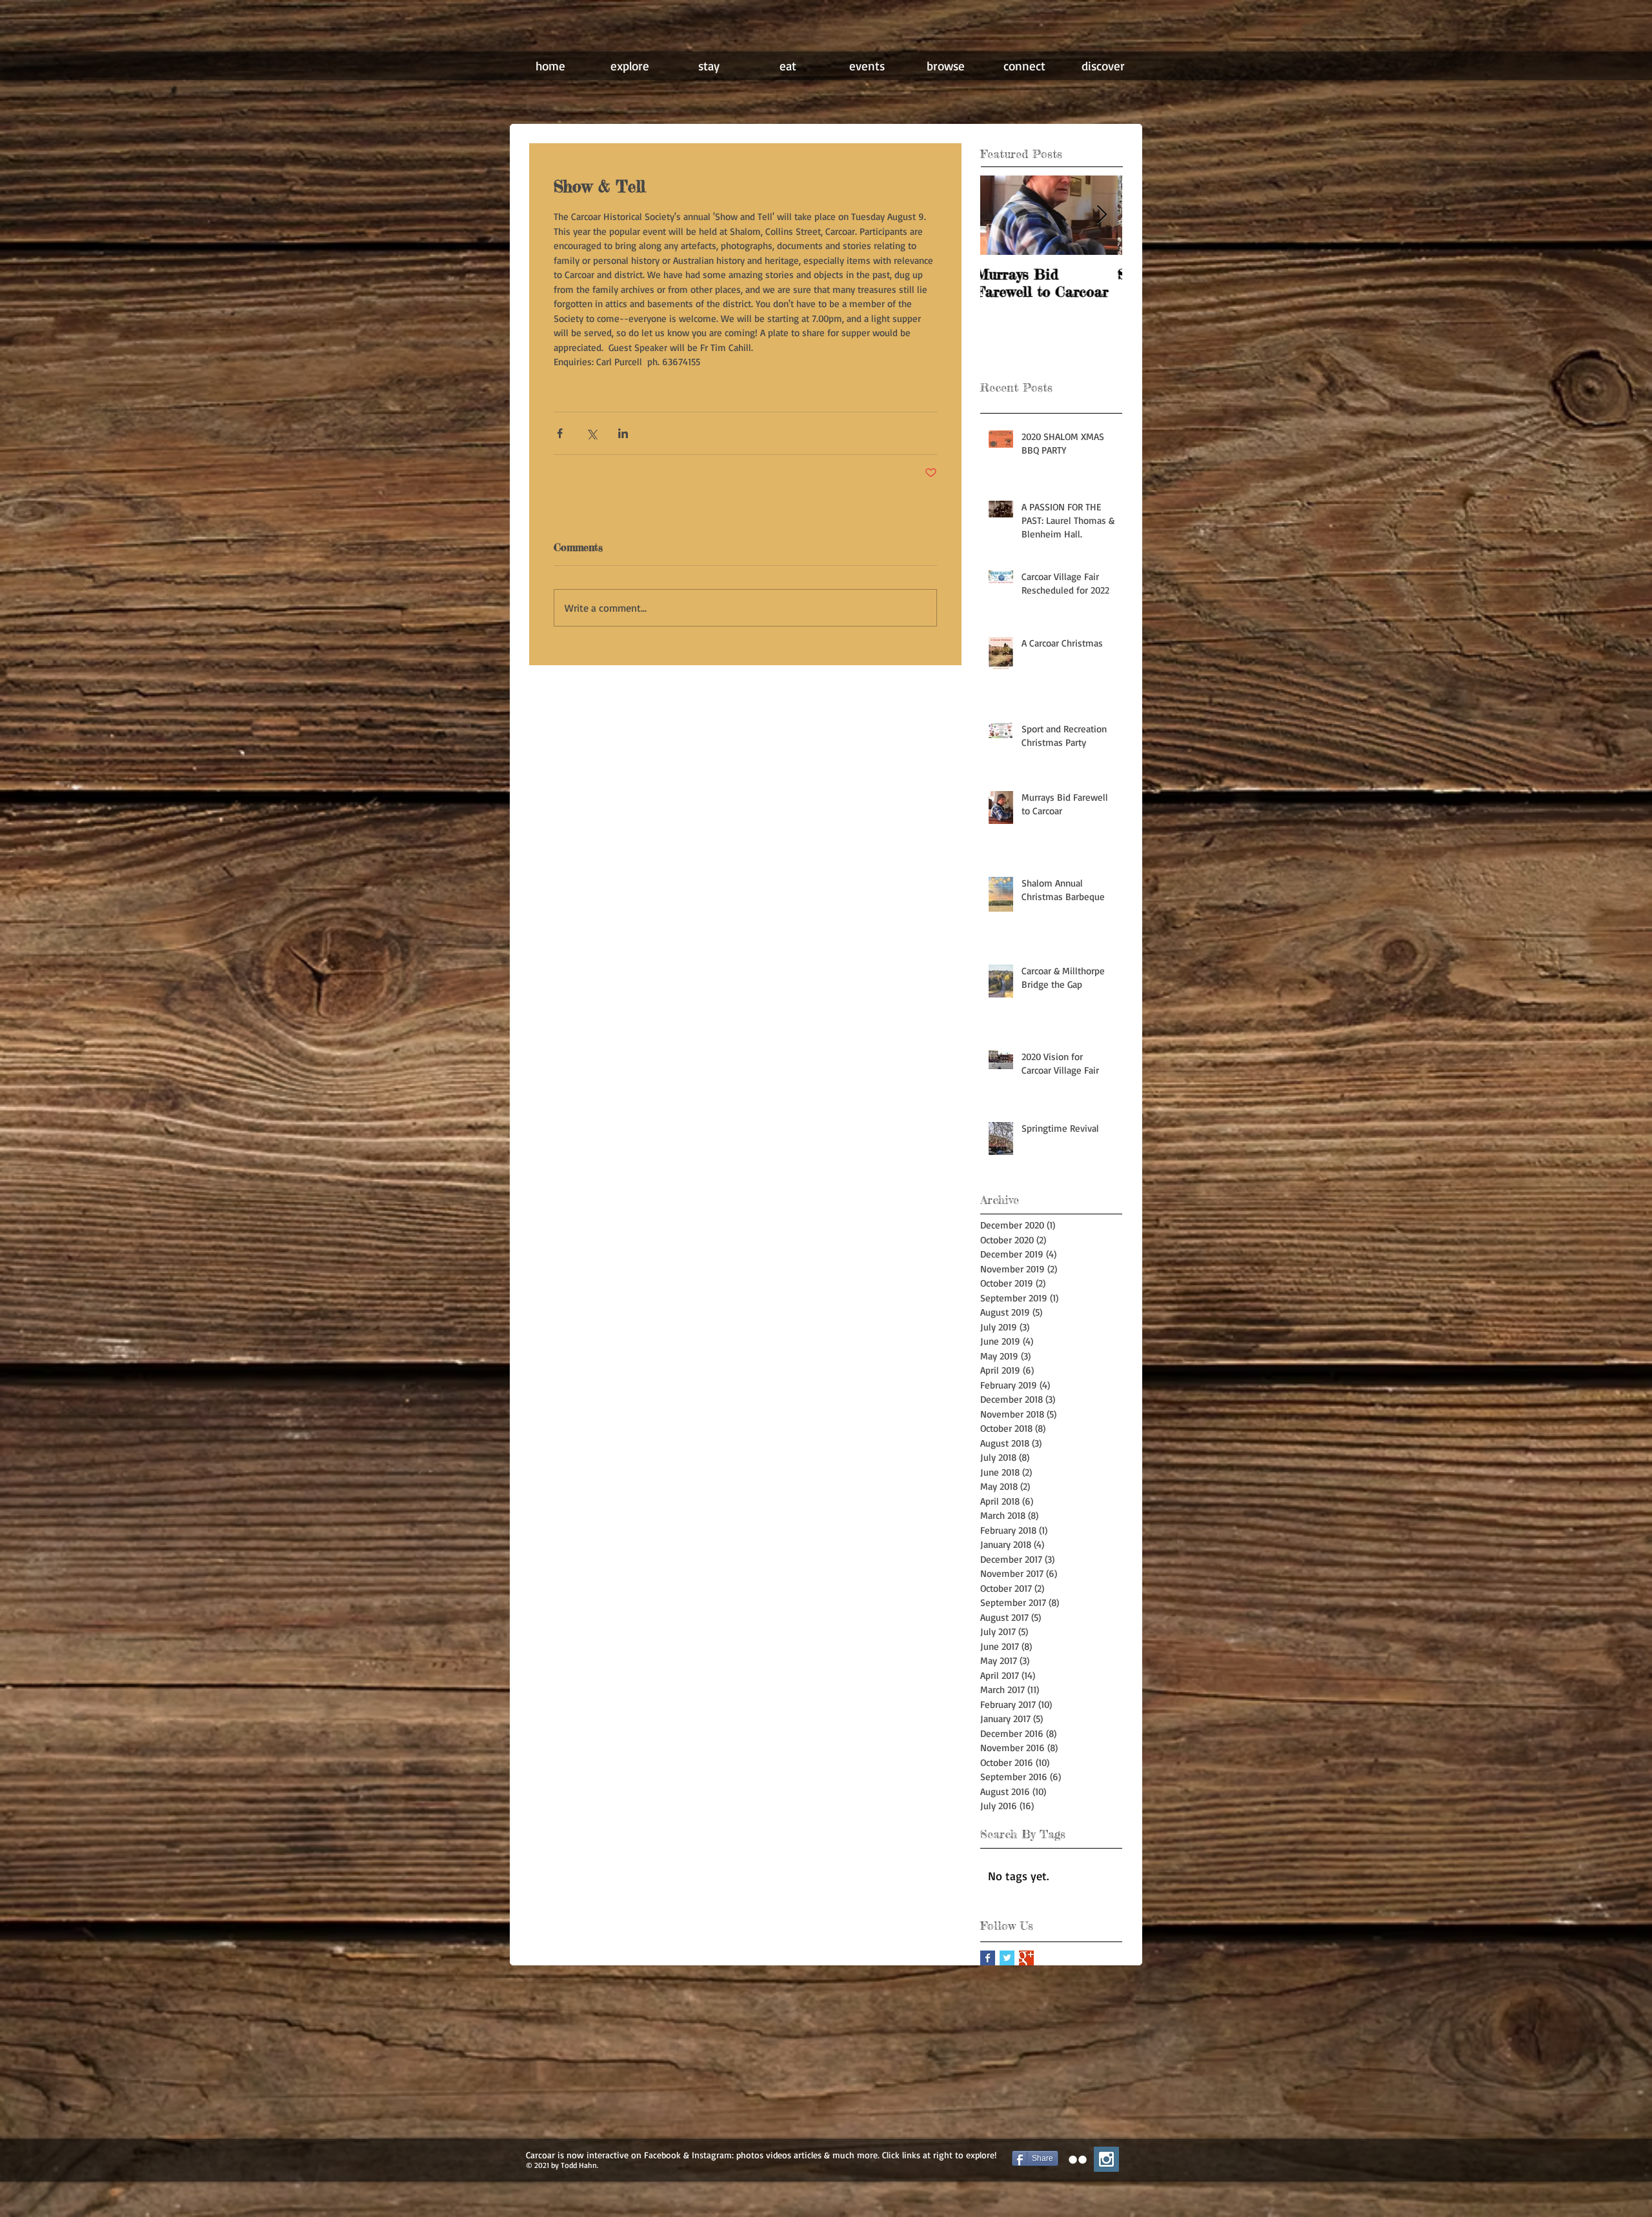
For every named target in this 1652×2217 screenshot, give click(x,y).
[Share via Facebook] (560, 433)
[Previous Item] (1001, 215)
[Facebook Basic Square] (988, 1958)
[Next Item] (1102, 215)
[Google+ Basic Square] (1026, 1958)
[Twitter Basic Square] (1007, 1958)
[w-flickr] (1078, 2160)
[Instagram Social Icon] (1106, 2159)
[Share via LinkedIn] (623, 433)
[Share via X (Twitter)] (591, 433)
